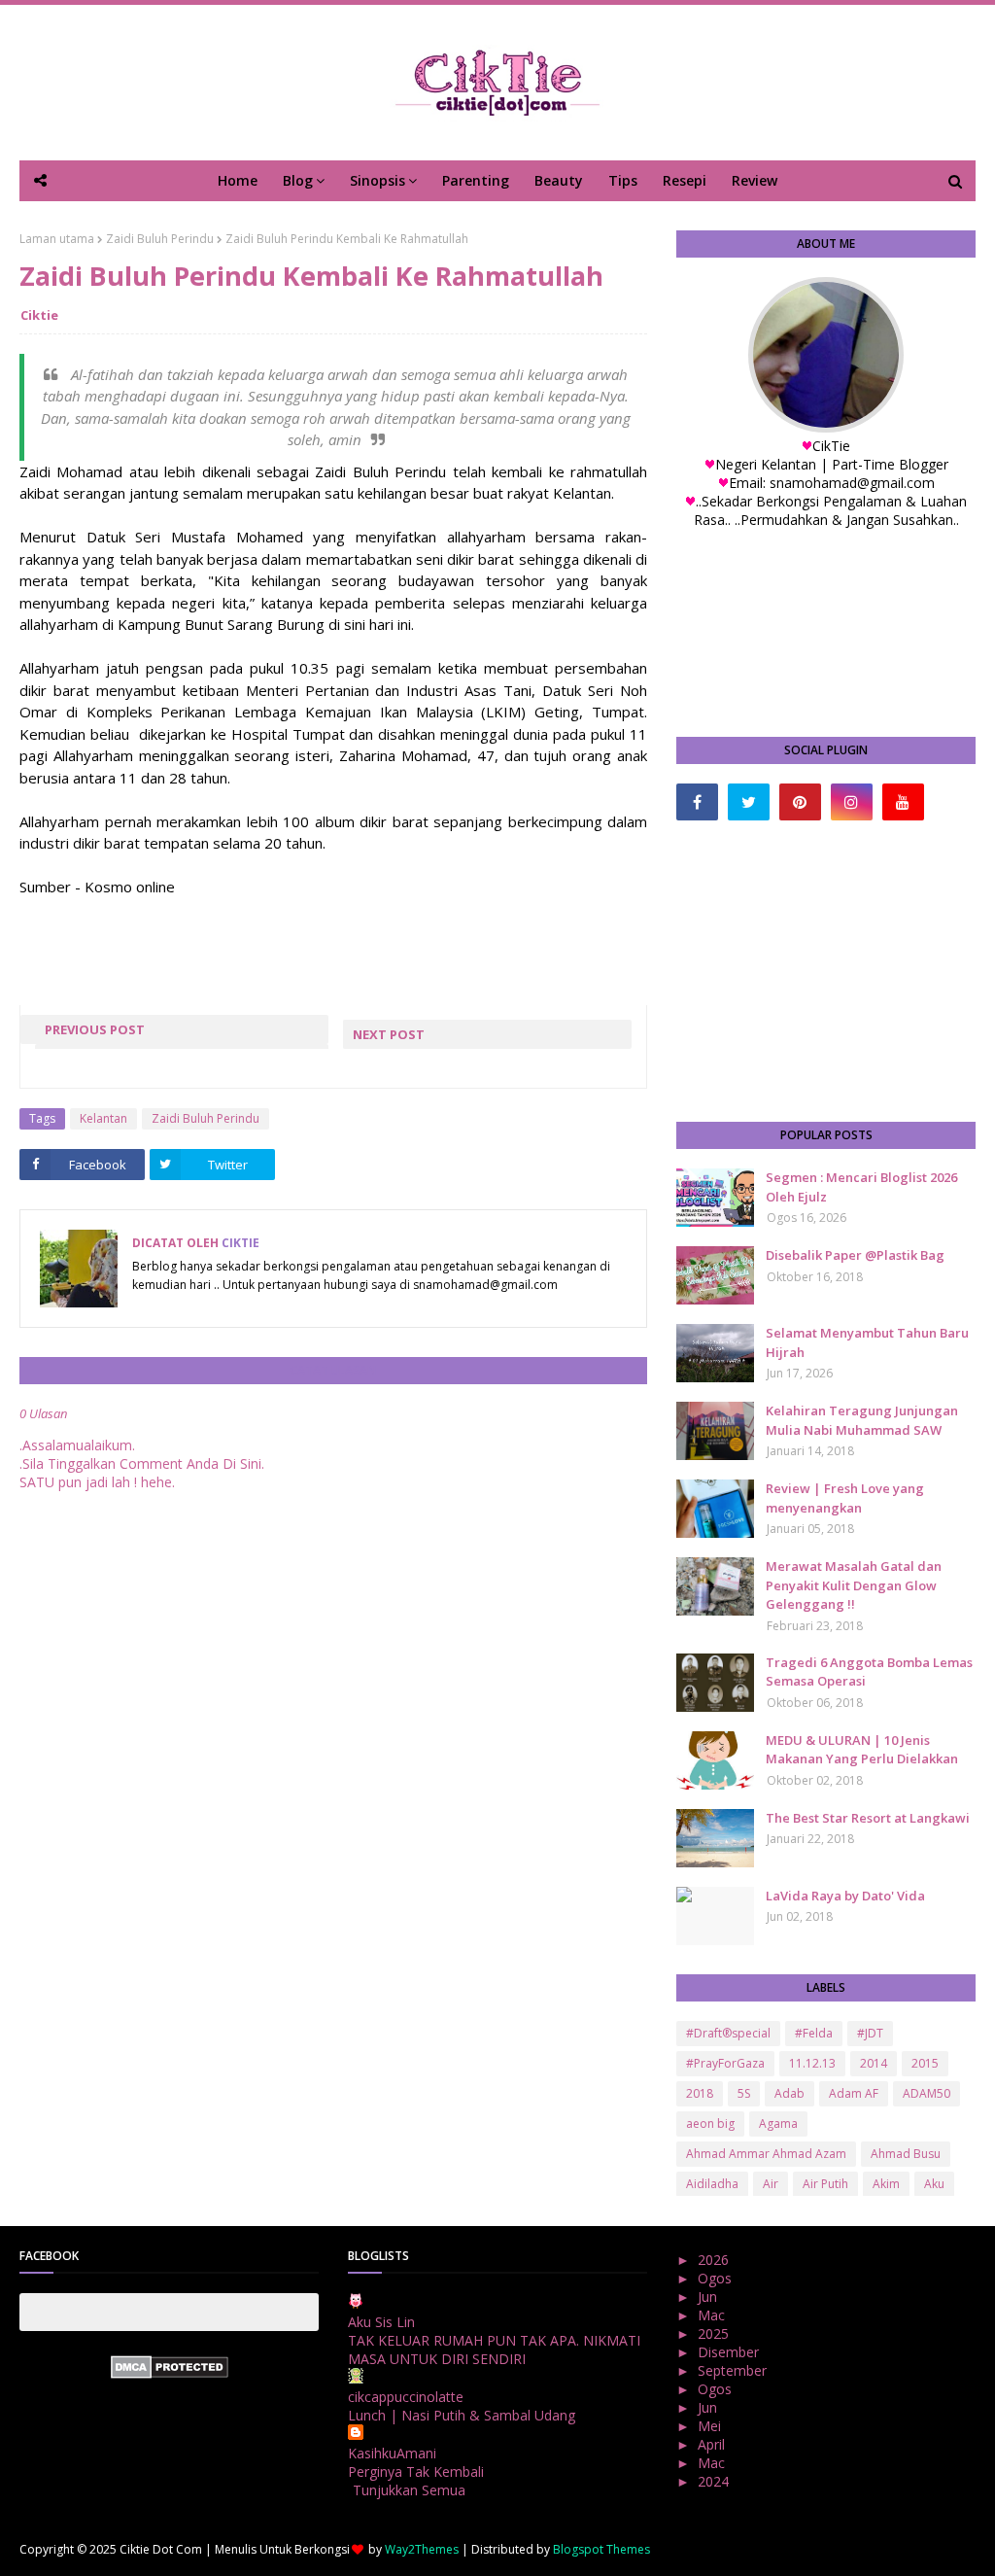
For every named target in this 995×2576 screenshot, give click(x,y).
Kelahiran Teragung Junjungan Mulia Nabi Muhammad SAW (862, 1420)
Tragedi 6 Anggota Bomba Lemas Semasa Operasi (869, 1672)
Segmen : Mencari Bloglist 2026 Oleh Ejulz (861, 1187)
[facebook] (697, 802)
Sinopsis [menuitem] (377, 180)
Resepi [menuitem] (685, 180)
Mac (713, 2315)
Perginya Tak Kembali (416, 2472)
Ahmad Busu (906, 2154)
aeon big (710, 2123)
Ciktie (39, 315)
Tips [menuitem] (623, 180)
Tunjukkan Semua (409, 2490)
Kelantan (103, 1118)
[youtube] (903, 802)
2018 (700, 2093)
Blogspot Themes (601, 2549)
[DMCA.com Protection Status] (170, 2373)
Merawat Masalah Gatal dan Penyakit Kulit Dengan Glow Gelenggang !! (854, 1585)
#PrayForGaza (725, 2063)
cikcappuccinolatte (406, 2397)
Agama (778, 2123)
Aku (934, 2184)
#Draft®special (728, 2033)
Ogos (717, 2278)
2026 (715, 2260)
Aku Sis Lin (381, 2322)
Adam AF (854, 2093)
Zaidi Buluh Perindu (160, 239)
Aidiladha (712, 2184)
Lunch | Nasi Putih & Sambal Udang (462, 2415)
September (734, 2370)
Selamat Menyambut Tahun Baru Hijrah (867, 1342)
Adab (789, 2093)
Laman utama (57, 239)
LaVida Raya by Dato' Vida (845, 1896)
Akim (886, 2184)
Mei (711, 2426)
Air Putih (825, 2184)
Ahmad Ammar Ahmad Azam (766, 2154)
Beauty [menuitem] (559, 180)
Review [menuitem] (755, 180)
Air (771, 2184)
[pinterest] (800, 802)
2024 (715, 2481)
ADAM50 (926, 2093)
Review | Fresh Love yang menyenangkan (845, 1498)
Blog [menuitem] (298, 180)
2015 (925, 2063)
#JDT (870, 2033)
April (713, 2444)
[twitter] (749, 802)
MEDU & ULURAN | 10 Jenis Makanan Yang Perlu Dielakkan (862, 1750)
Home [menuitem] (238, 180)
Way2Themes (422, 2549)
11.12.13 (812, 2063)
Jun (709, 2297)
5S (744, 2093)
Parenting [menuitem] (476, 180)
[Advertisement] (826, 971)
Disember (730, 2352)
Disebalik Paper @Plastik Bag (855, 1255)
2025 (715, 2333)
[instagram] (852, 802)
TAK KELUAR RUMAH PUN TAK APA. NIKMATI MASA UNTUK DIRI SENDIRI (494, 2350)
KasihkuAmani (392, 2453)
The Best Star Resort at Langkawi (868, 1818)
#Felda (814, 2033)
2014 (874, 2063)
